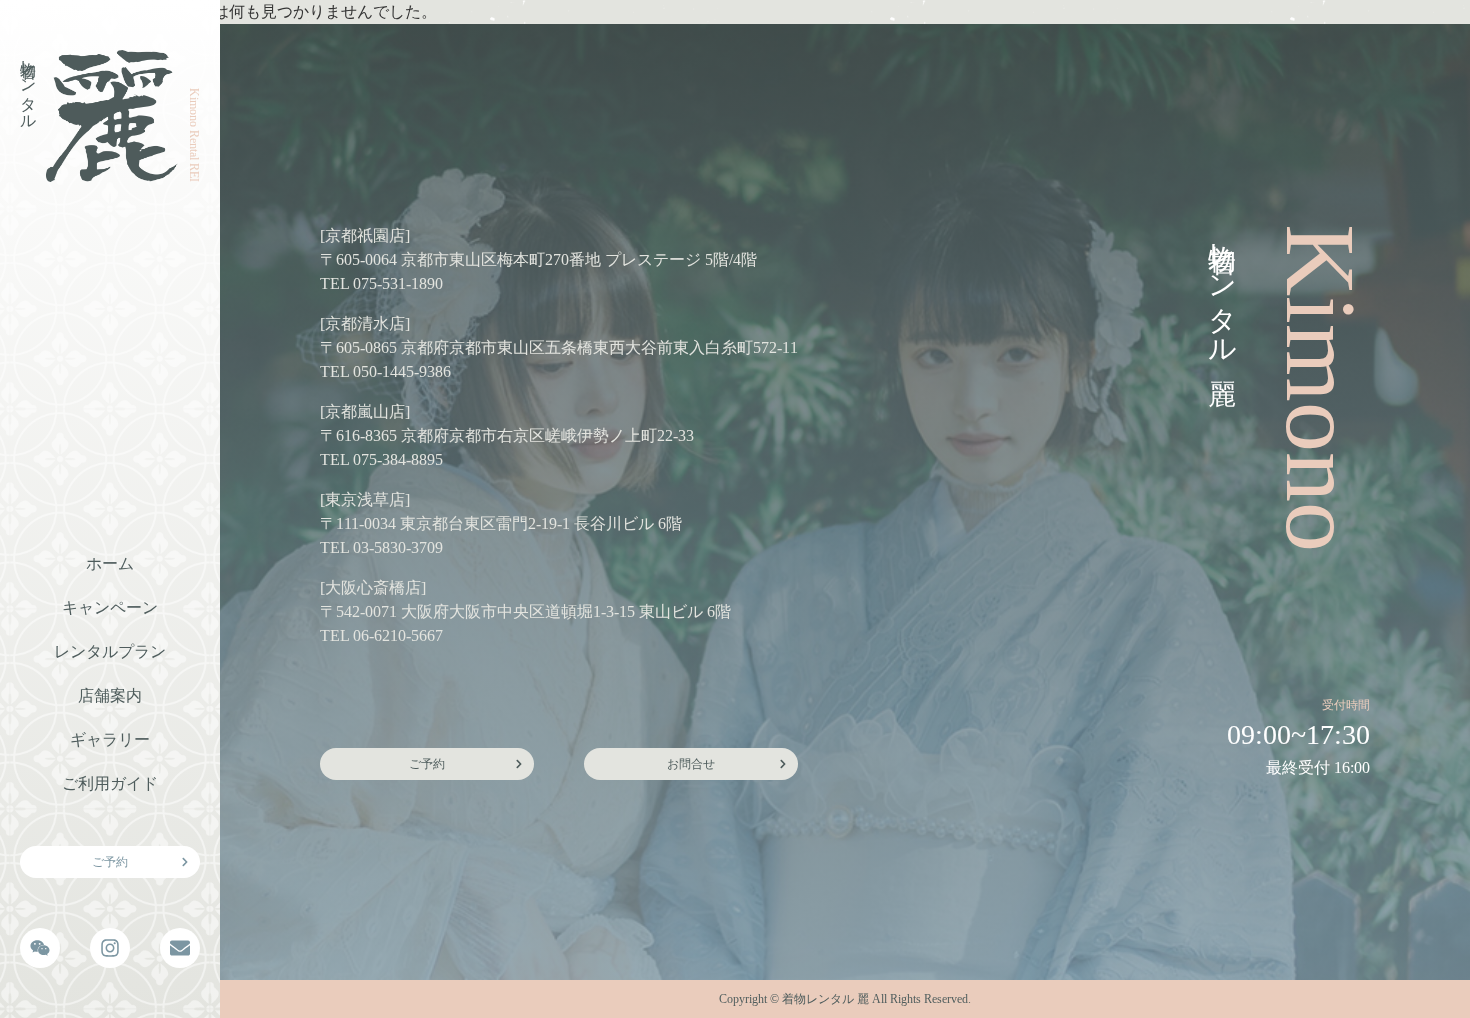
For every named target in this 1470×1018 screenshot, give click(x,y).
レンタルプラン (110, 651)
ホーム (110, 563)
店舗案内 (110, 695)
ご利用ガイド (110, 783)
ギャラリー (110, 739)
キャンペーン (110, 607)
